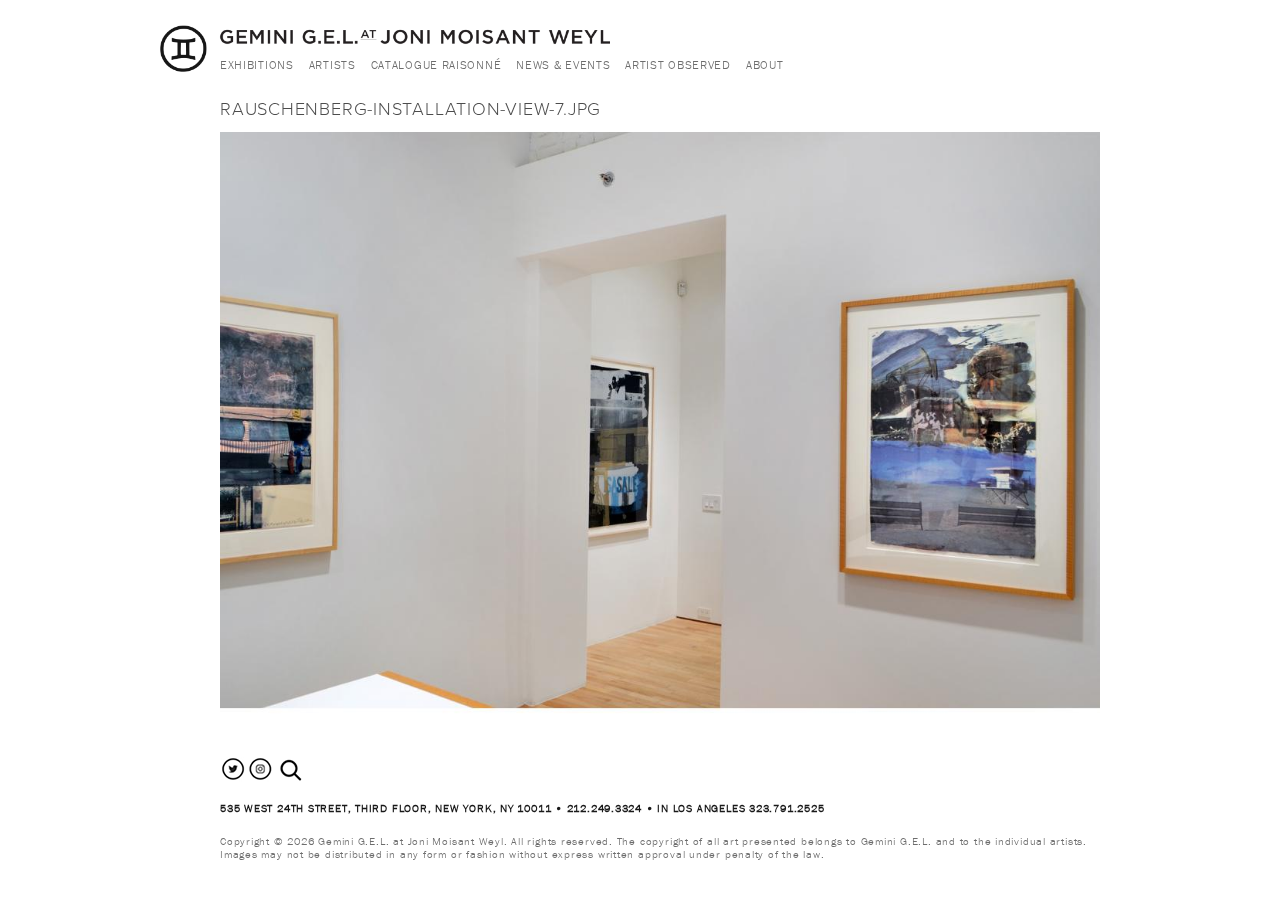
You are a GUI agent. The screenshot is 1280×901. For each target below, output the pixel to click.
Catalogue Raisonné (436, 64)
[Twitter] (233, 778)
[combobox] (312, 770)
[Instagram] (260, 778)
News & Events (563, 64)
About (765, 64)
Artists (332, 64)
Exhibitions (257, 64)
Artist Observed (678, 64)
